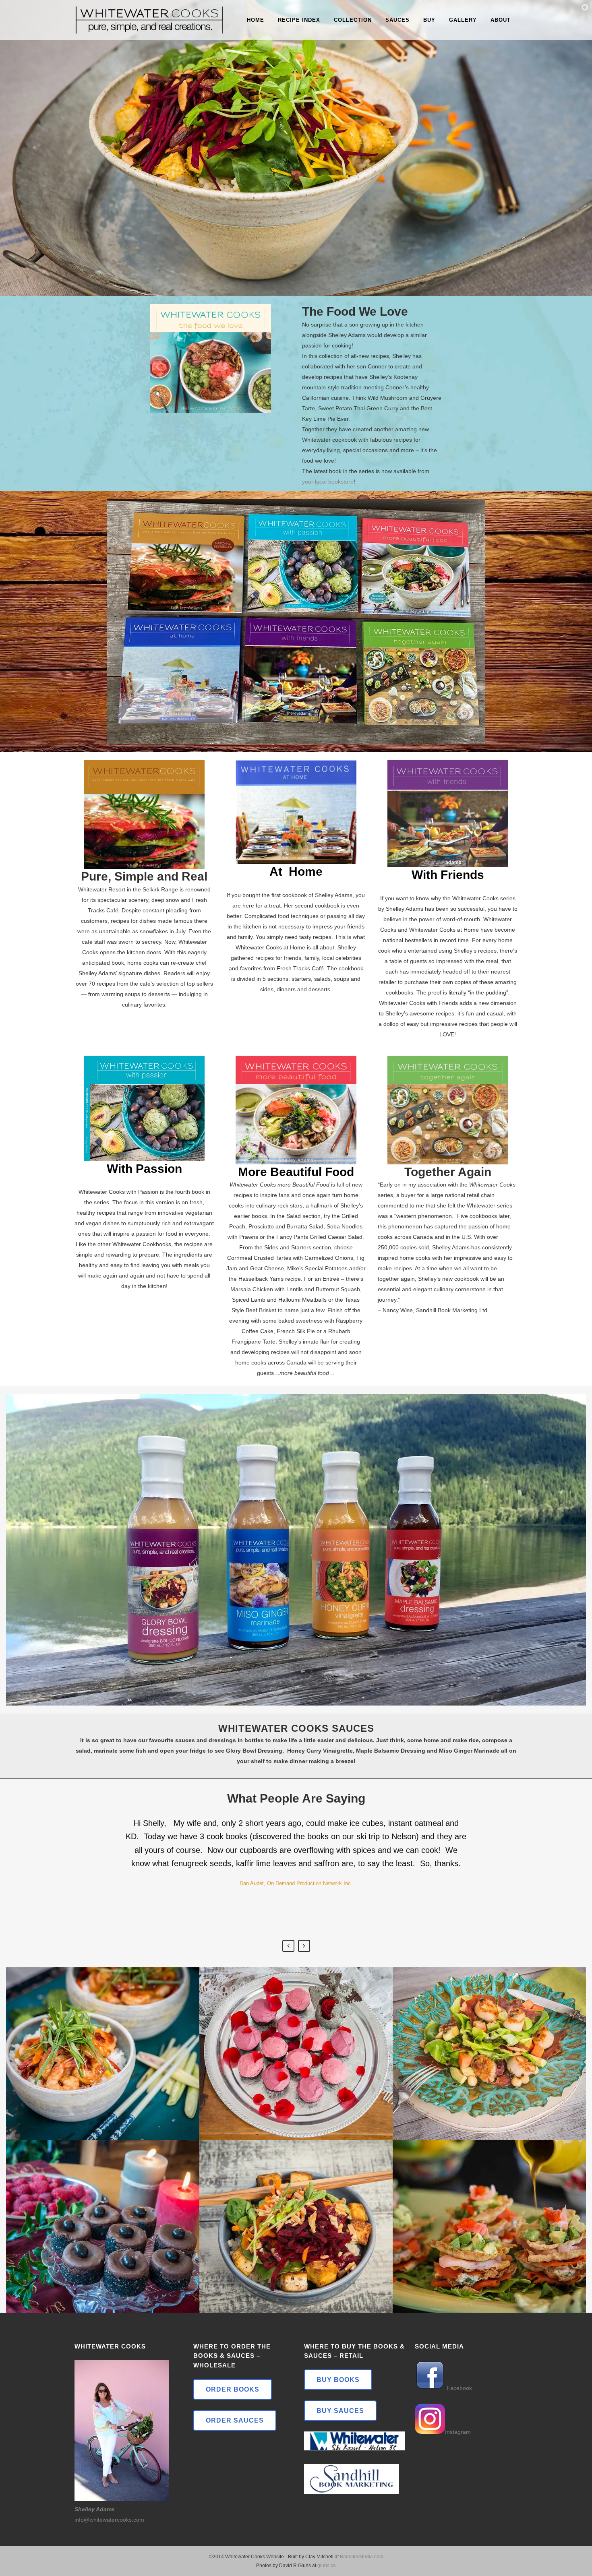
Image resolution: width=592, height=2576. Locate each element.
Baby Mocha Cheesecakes (103, 2205)
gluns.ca (327, 2566)
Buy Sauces (340, 2411)
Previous (288, 1946)
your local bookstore (328, 482)
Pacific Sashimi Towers (490, 2205)
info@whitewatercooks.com (109, 2520)
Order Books (233, 2389)
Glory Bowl (296, 2205)
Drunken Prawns (103, 2033)
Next (304, 1946)
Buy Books (338, 2380)
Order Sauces (235, 2420)
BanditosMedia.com (362, 2557)
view (103, 2073)
